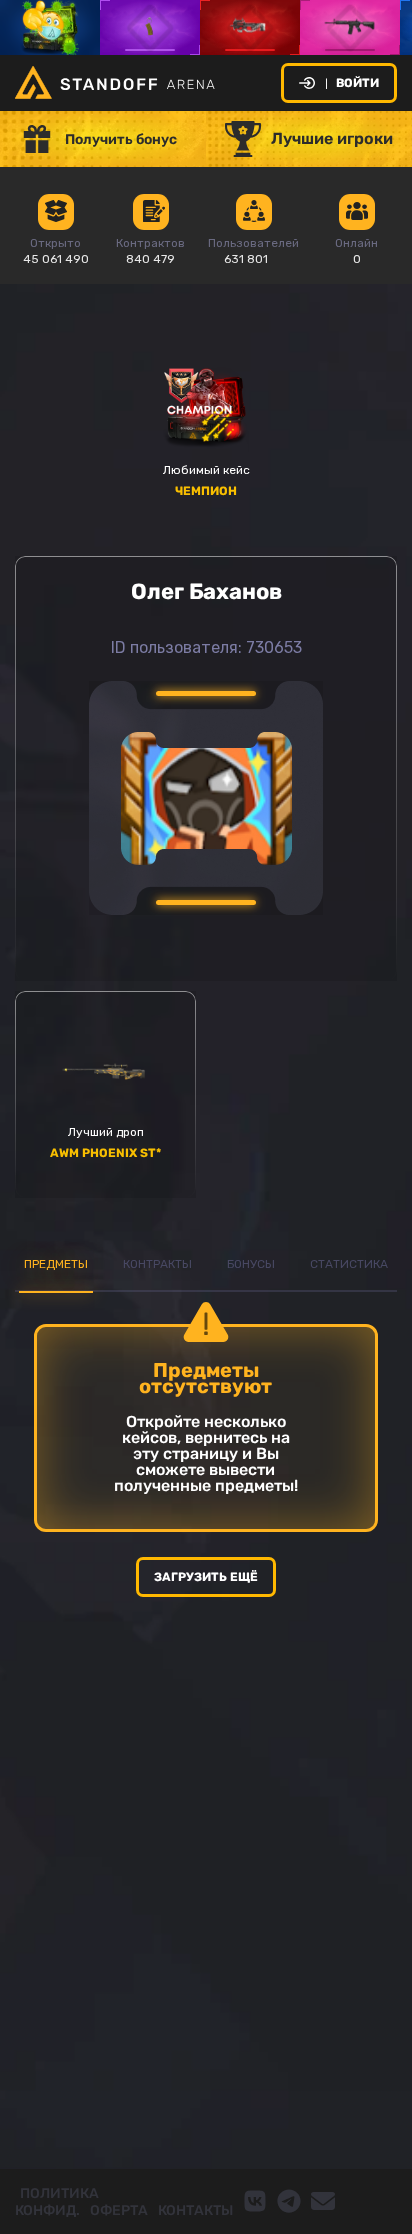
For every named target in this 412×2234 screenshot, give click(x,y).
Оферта (119, 2210)
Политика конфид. (57, 2202)
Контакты (195, 2210)
